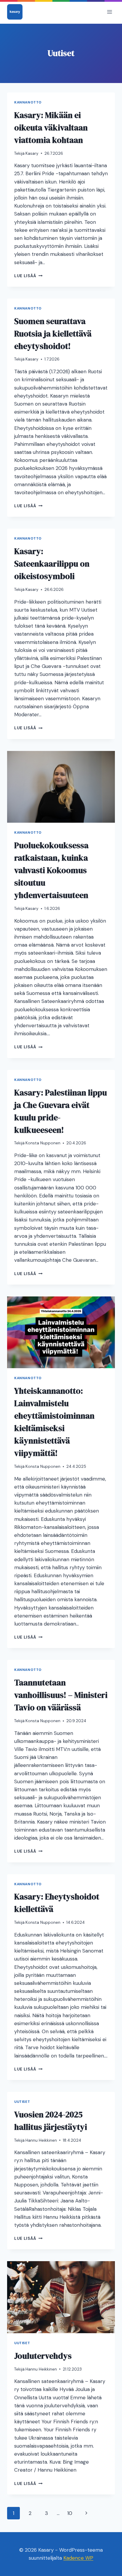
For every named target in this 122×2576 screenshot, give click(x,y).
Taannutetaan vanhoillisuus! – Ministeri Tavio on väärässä (61, 1695)
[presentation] (61, 787)
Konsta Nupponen (43, 1143)
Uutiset (22, 2102)
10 (70, 2513)
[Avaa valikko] (109, 12)
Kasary (32, 153)
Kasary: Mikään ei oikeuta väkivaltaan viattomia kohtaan (51, 127)
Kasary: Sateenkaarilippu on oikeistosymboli (52, 564)
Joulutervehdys (43, 2356)
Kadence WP (78, 2558)
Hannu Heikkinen (41, 2140)
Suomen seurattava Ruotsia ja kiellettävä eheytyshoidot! (53, 334)
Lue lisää (28, 276)
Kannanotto (28, 102)
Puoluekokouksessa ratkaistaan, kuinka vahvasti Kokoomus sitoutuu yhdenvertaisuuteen (51, 870)
